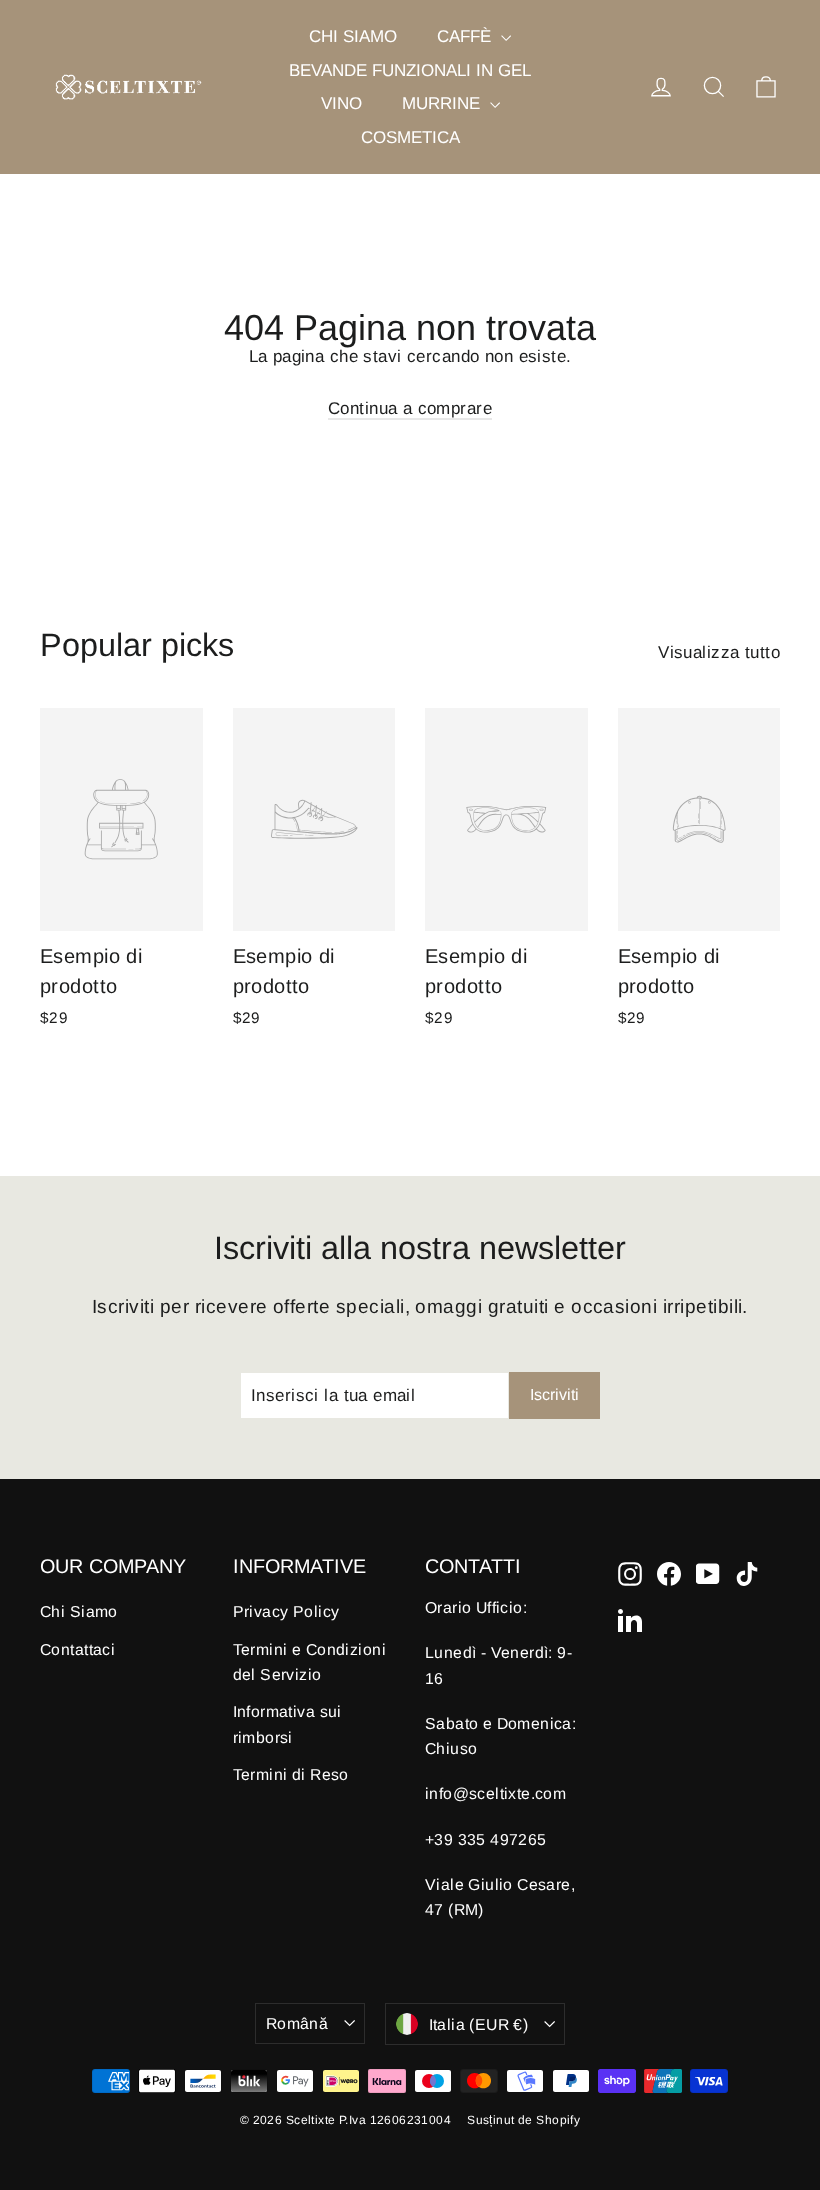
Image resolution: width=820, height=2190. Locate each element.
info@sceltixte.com (495, 1793)
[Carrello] (766, 87)
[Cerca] (714, 87)
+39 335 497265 (486, 1839)
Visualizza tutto (719, 652)
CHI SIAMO (353, 36)
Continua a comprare (410, 408)
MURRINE (443, 103)
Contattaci (77, 1649)
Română (297, 2023)
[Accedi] (661, 87)
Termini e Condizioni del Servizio (310, 1662)
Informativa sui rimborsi (287, 1724)
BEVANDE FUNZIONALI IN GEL (410, 70)
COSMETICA (410, 137)
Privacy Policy (286, 1611)
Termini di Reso (291, 1774)
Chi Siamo (79, 1611)
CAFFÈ (466, 36)
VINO (341, 103)
